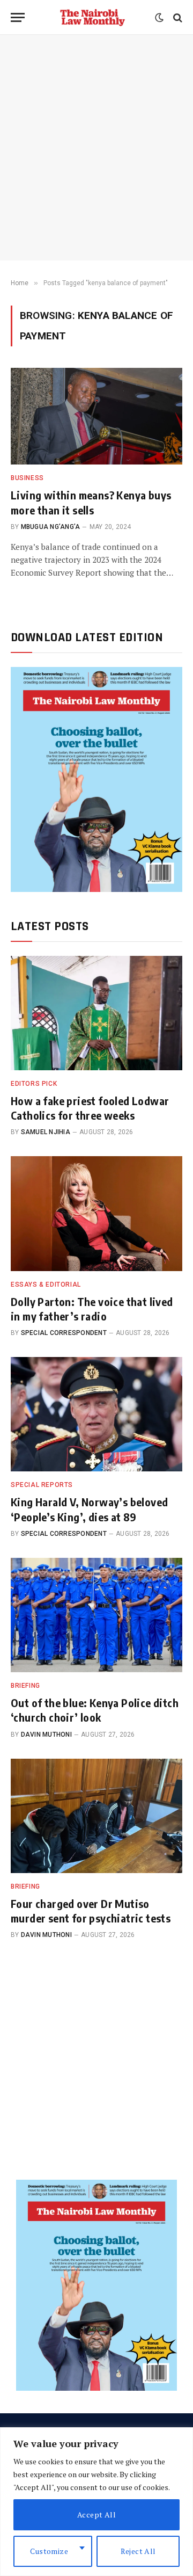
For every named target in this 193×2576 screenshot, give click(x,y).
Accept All (96, 2515)
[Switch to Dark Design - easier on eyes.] (159, 18)
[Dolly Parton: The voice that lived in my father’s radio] (96, 1213)
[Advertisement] (96, 148)
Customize (49, 2551)
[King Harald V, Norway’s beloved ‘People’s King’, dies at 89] (96, 1414)
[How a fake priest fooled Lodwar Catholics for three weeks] (96, 1013)
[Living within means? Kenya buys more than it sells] (96, 416)
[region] (96, 2502)
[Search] (177, 17)
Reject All (138, 2551)
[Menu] (18, 17)
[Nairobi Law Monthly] (92, 17)
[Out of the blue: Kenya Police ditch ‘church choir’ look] (96, 1615)
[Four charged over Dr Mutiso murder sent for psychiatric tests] (96, 1816)
